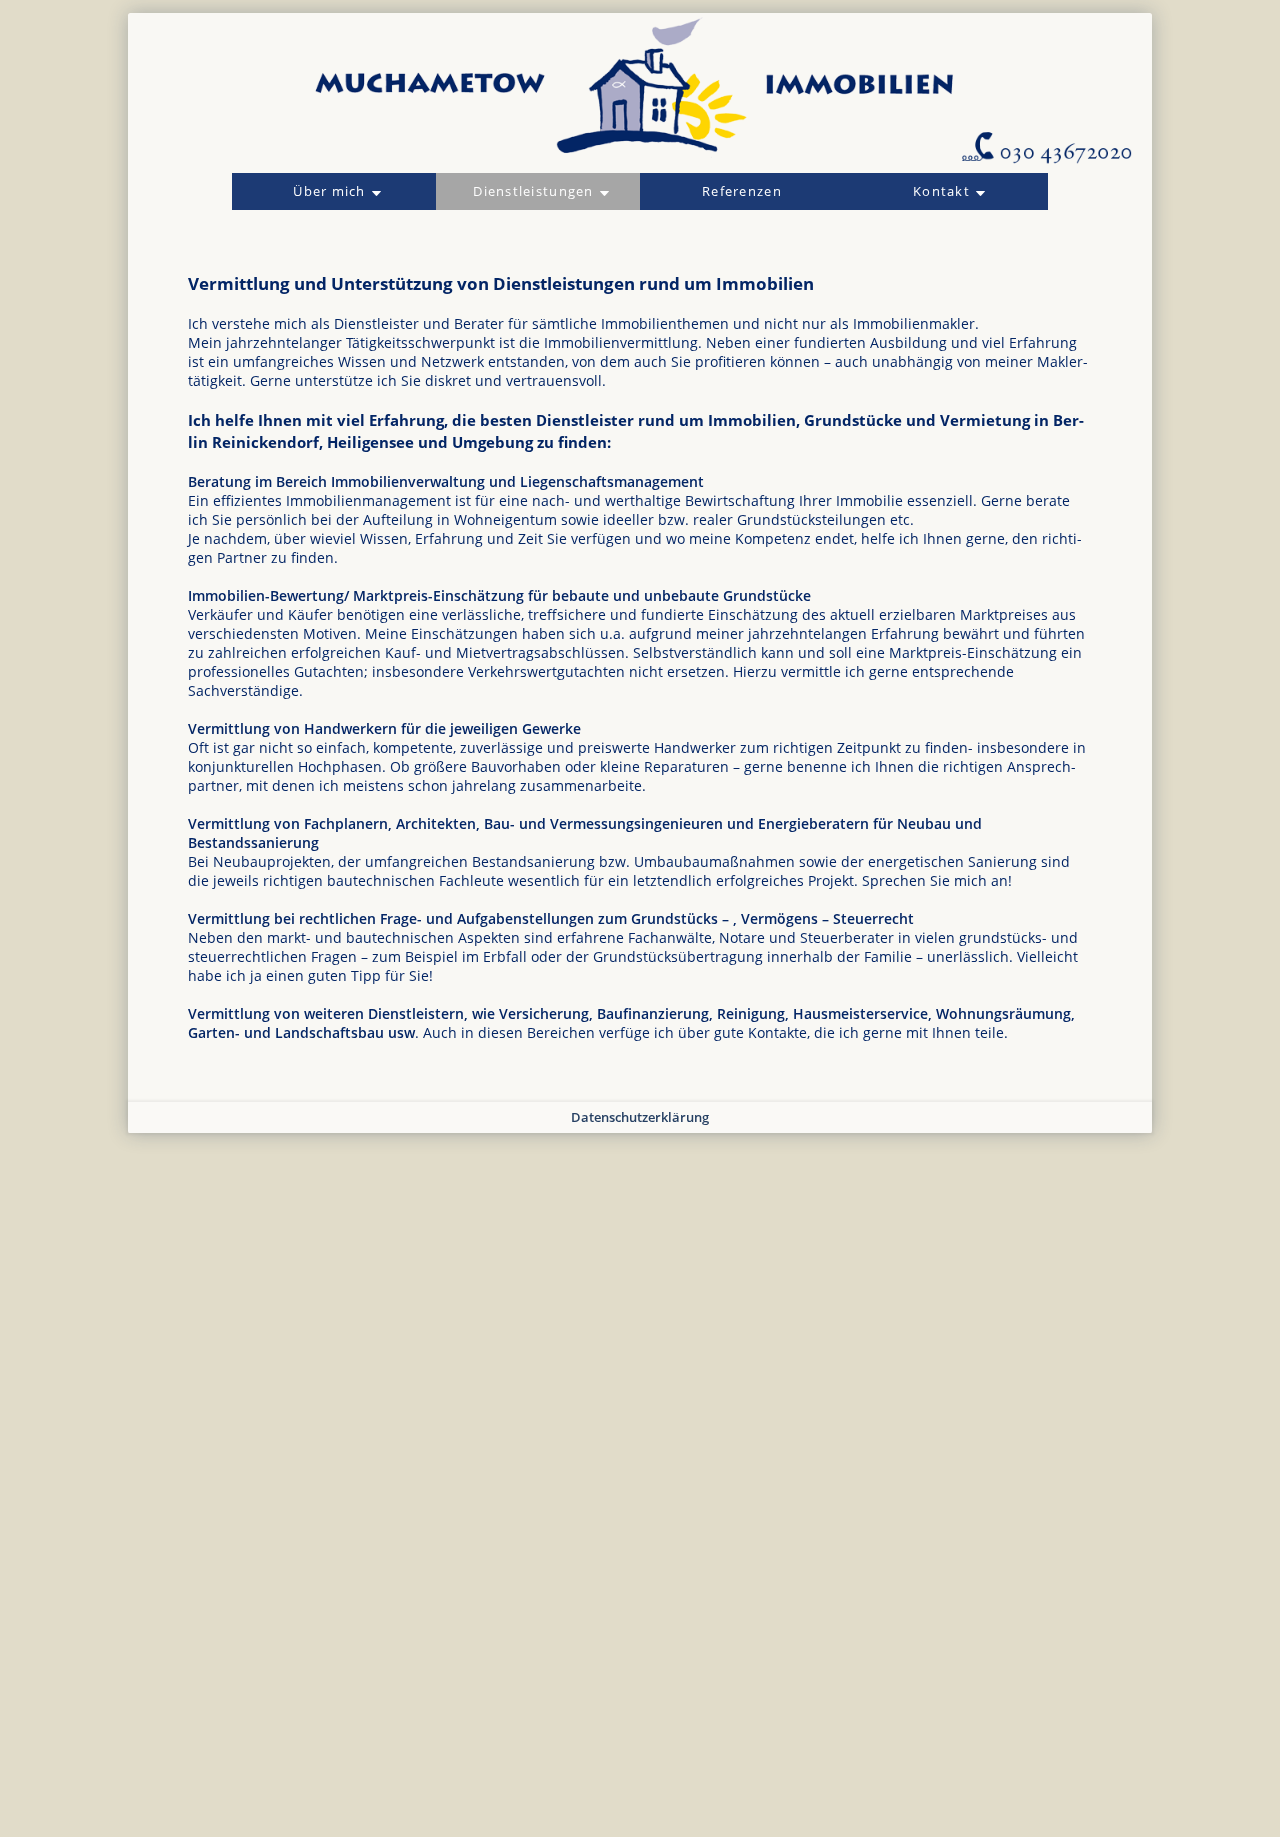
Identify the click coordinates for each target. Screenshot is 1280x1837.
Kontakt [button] (941, 191)
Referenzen (742, 191)
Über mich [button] (329, 191)
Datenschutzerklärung (640, 1117)
